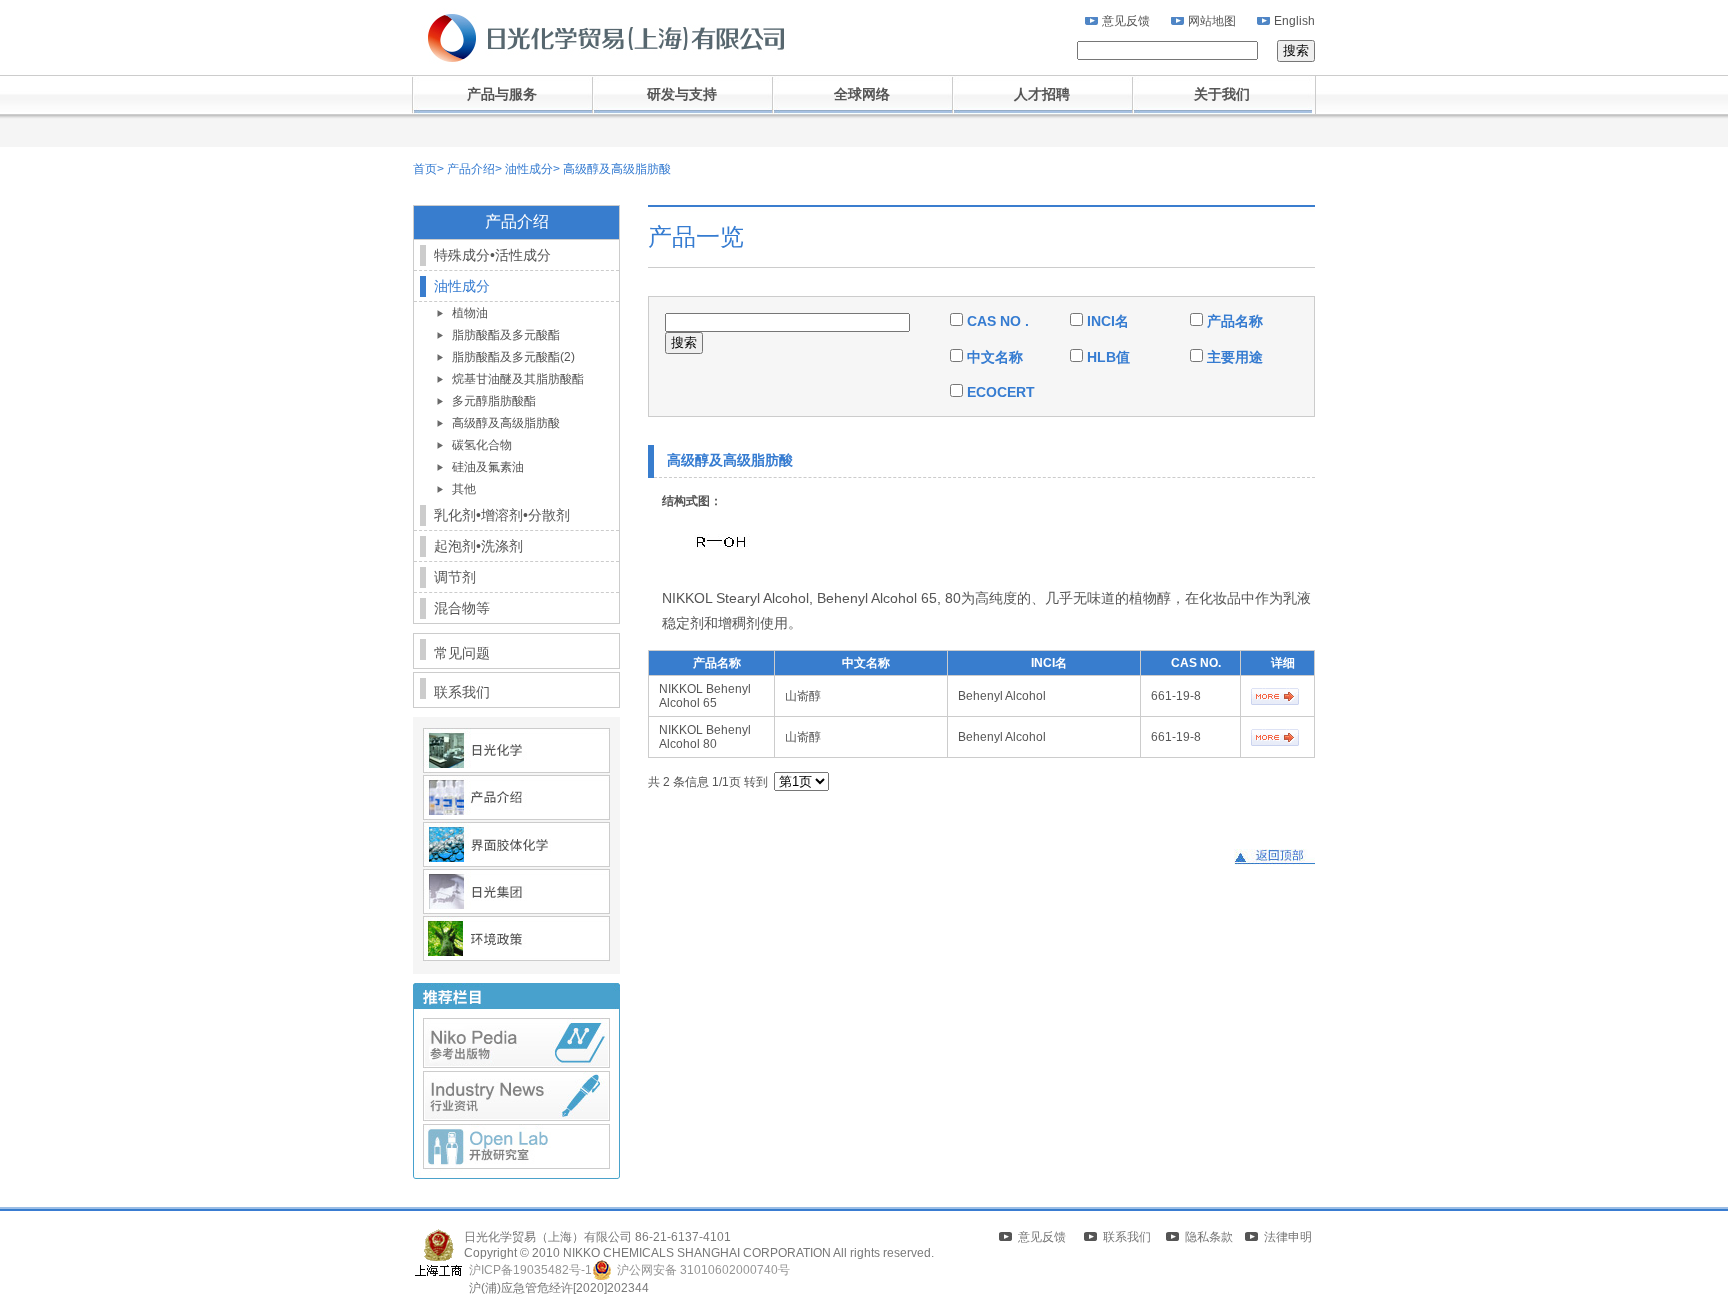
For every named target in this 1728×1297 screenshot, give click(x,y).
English (1294, 21)
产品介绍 (469, 169)
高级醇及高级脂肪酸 (615, 169)
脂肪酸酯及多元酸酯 (506, 335)
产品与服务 (502, 94)
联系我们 (462, 692)
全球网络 (862, 94)
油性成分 (527, 169)
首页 (425, 169)
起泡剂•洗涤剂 (478, 546)
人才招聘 (1042, 94)
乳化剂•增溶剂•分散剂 (502, 515)
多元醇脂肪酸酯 (494, 401)
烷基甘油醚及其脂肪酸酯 (518, 379)
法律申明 (1288, 1237)
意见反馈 (1126, 21)
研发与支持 (682, 94)
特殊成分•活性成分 (492, 255)
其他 (464, 489)
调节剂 (455, 577)
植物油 (470, 313)
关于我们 (1222, 94)
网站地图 (1212, 21)
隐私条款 (1209, 1237)
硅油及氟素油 (488, 467)
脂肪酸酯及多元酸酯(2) (513, 357)
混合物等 (462, 608)
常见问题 (462, 653)
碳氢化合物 (482, 445)
